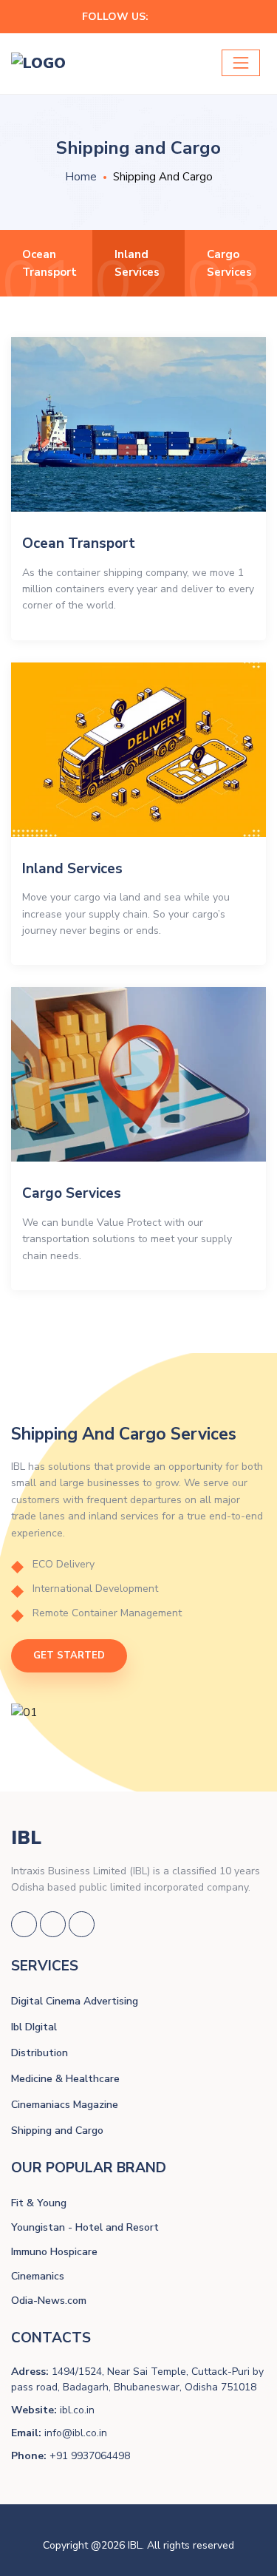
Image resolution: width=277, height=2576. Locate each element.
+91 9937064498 (90, 2456)
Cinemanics (38, 2276)
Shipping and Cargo (57, 2131)
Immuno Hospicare (54, 2252)
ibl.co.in (77, 2410)
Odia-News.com (49, 2301)
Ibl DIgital (34, 2027)
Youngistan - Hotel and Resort (85, 2227)
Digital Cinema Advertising (75, 2001)
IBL (26, 1838)
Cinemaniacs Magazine (65, 2105)
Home (81, 177)
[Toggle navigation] (241, 63)
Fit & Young (39, 2203)
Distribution (40, 2053)
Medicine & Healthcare (65, 2079)
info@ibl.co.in (76, 2433)
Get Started (69, 1655)
